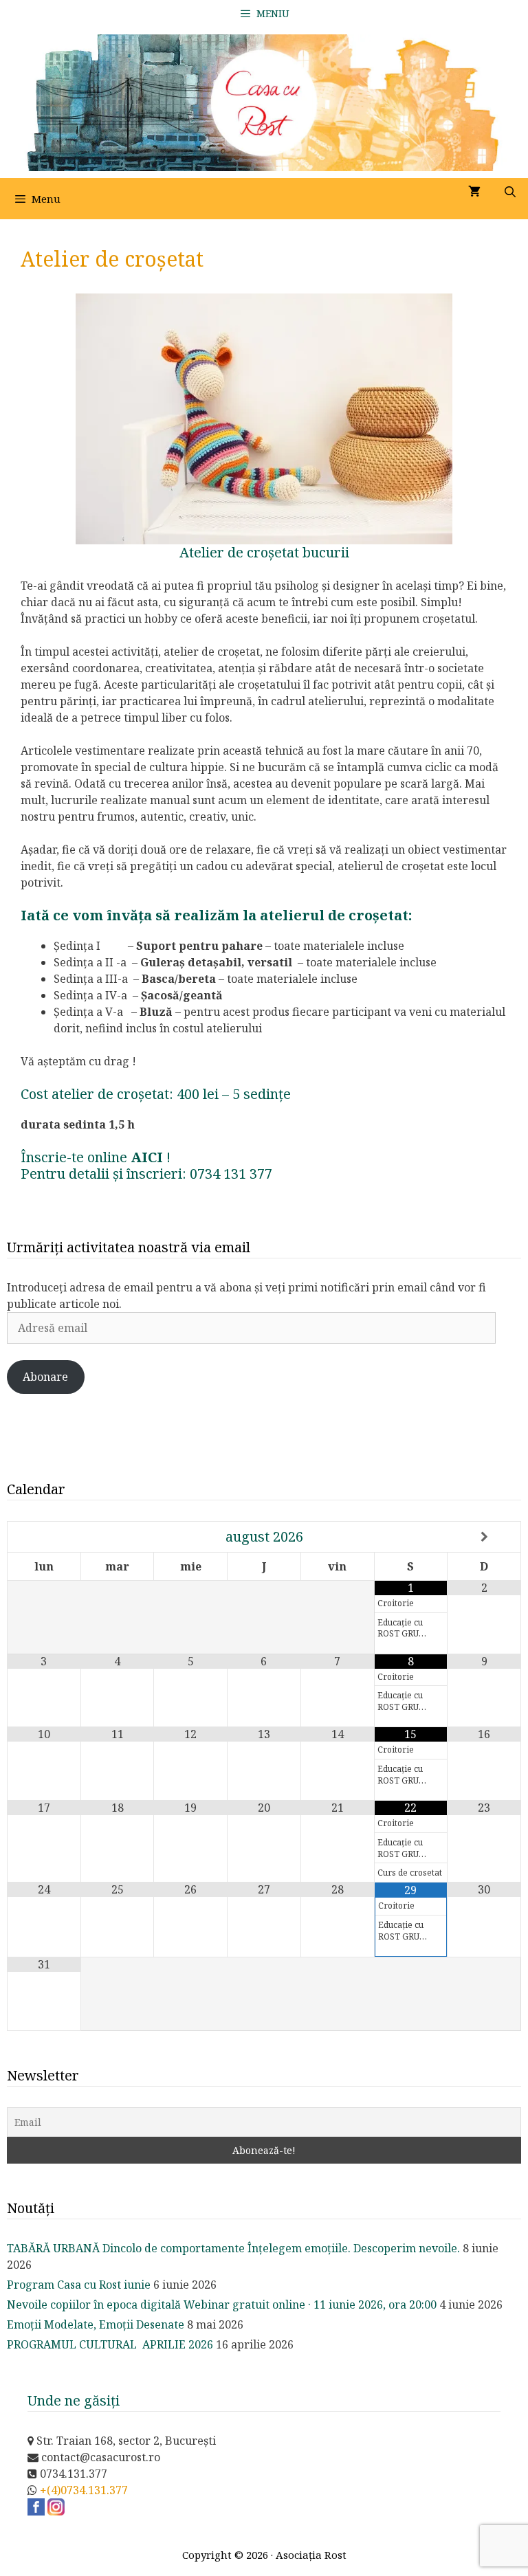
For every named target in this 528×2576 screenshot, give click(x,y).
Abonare (45, 1377)
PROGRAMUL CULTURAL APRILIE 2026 (110, 2344)
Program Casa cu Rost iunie (79, 2285)
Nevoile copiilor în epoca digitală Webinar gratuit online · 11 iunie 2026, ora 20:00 (222, 2305)
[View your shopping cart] (474, 192)
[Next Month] (484, 1537)
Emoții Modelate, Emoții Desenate (96, 2324)
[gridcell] (264, 987)
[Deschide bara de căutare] (510, 192)
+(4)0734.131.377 (84, 2490)
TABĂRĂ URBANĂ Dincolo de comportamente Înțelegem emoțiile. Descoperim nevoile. (233, 2248)
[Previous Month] (44, 1537)
